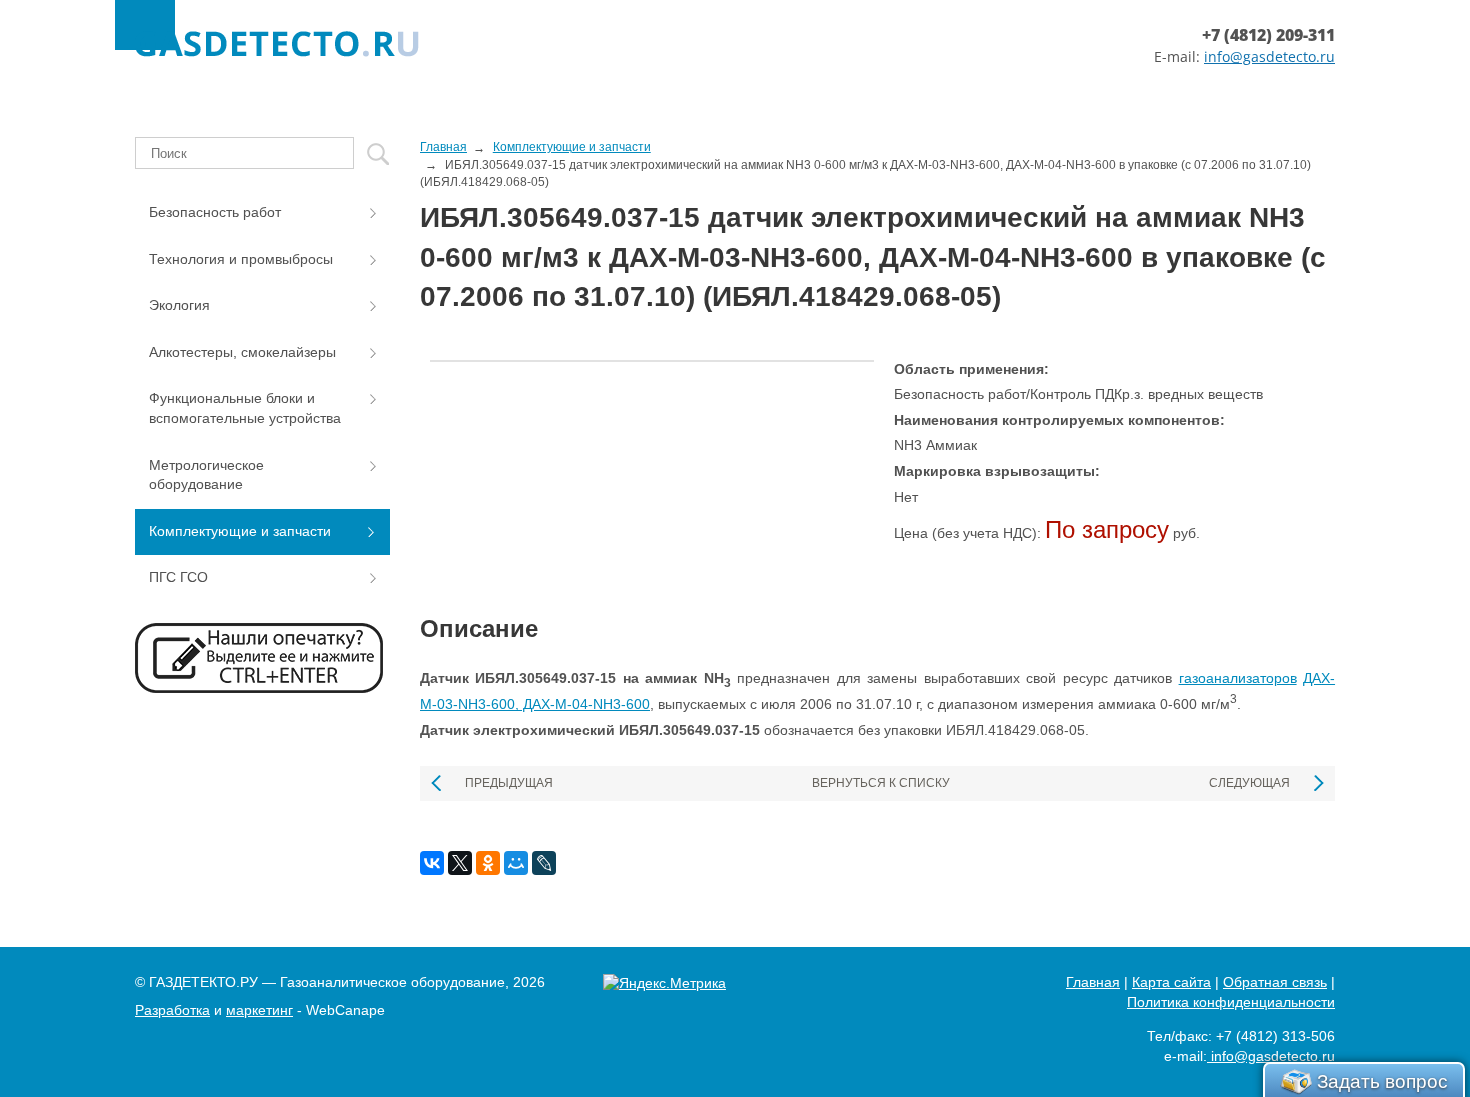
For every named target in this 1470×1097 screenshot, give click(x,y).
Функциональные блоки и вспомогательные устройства (245, 408)
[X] (460, 863)
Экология (179, 305)
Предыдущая (509, 783)
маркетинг (259, 1010)
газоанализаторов (1238, 678)
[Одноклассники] (488, 863)
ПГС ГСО (178, 577)
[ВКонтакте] (432, 863)
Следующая (1249, 783)
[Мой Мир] (516, 863)
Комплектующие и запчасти (240, 531)
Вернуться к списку (881, 783)
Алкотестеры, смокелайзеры (242, 352)
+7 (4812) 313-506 (1275, 1036)
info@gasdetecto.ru (1269, 56)
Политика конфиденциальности (1231, 1002)
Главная (1093, 982)
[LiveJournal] (544, 863)
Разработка (172, 1010)
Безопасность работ (215, 212)
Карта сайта (1171, 982)
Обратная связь (1275, 982)
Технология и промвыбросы (241, 259)
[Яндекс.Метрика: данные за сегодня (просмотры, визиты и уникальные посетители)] (664, 984)
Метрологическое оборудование (206, 475)
